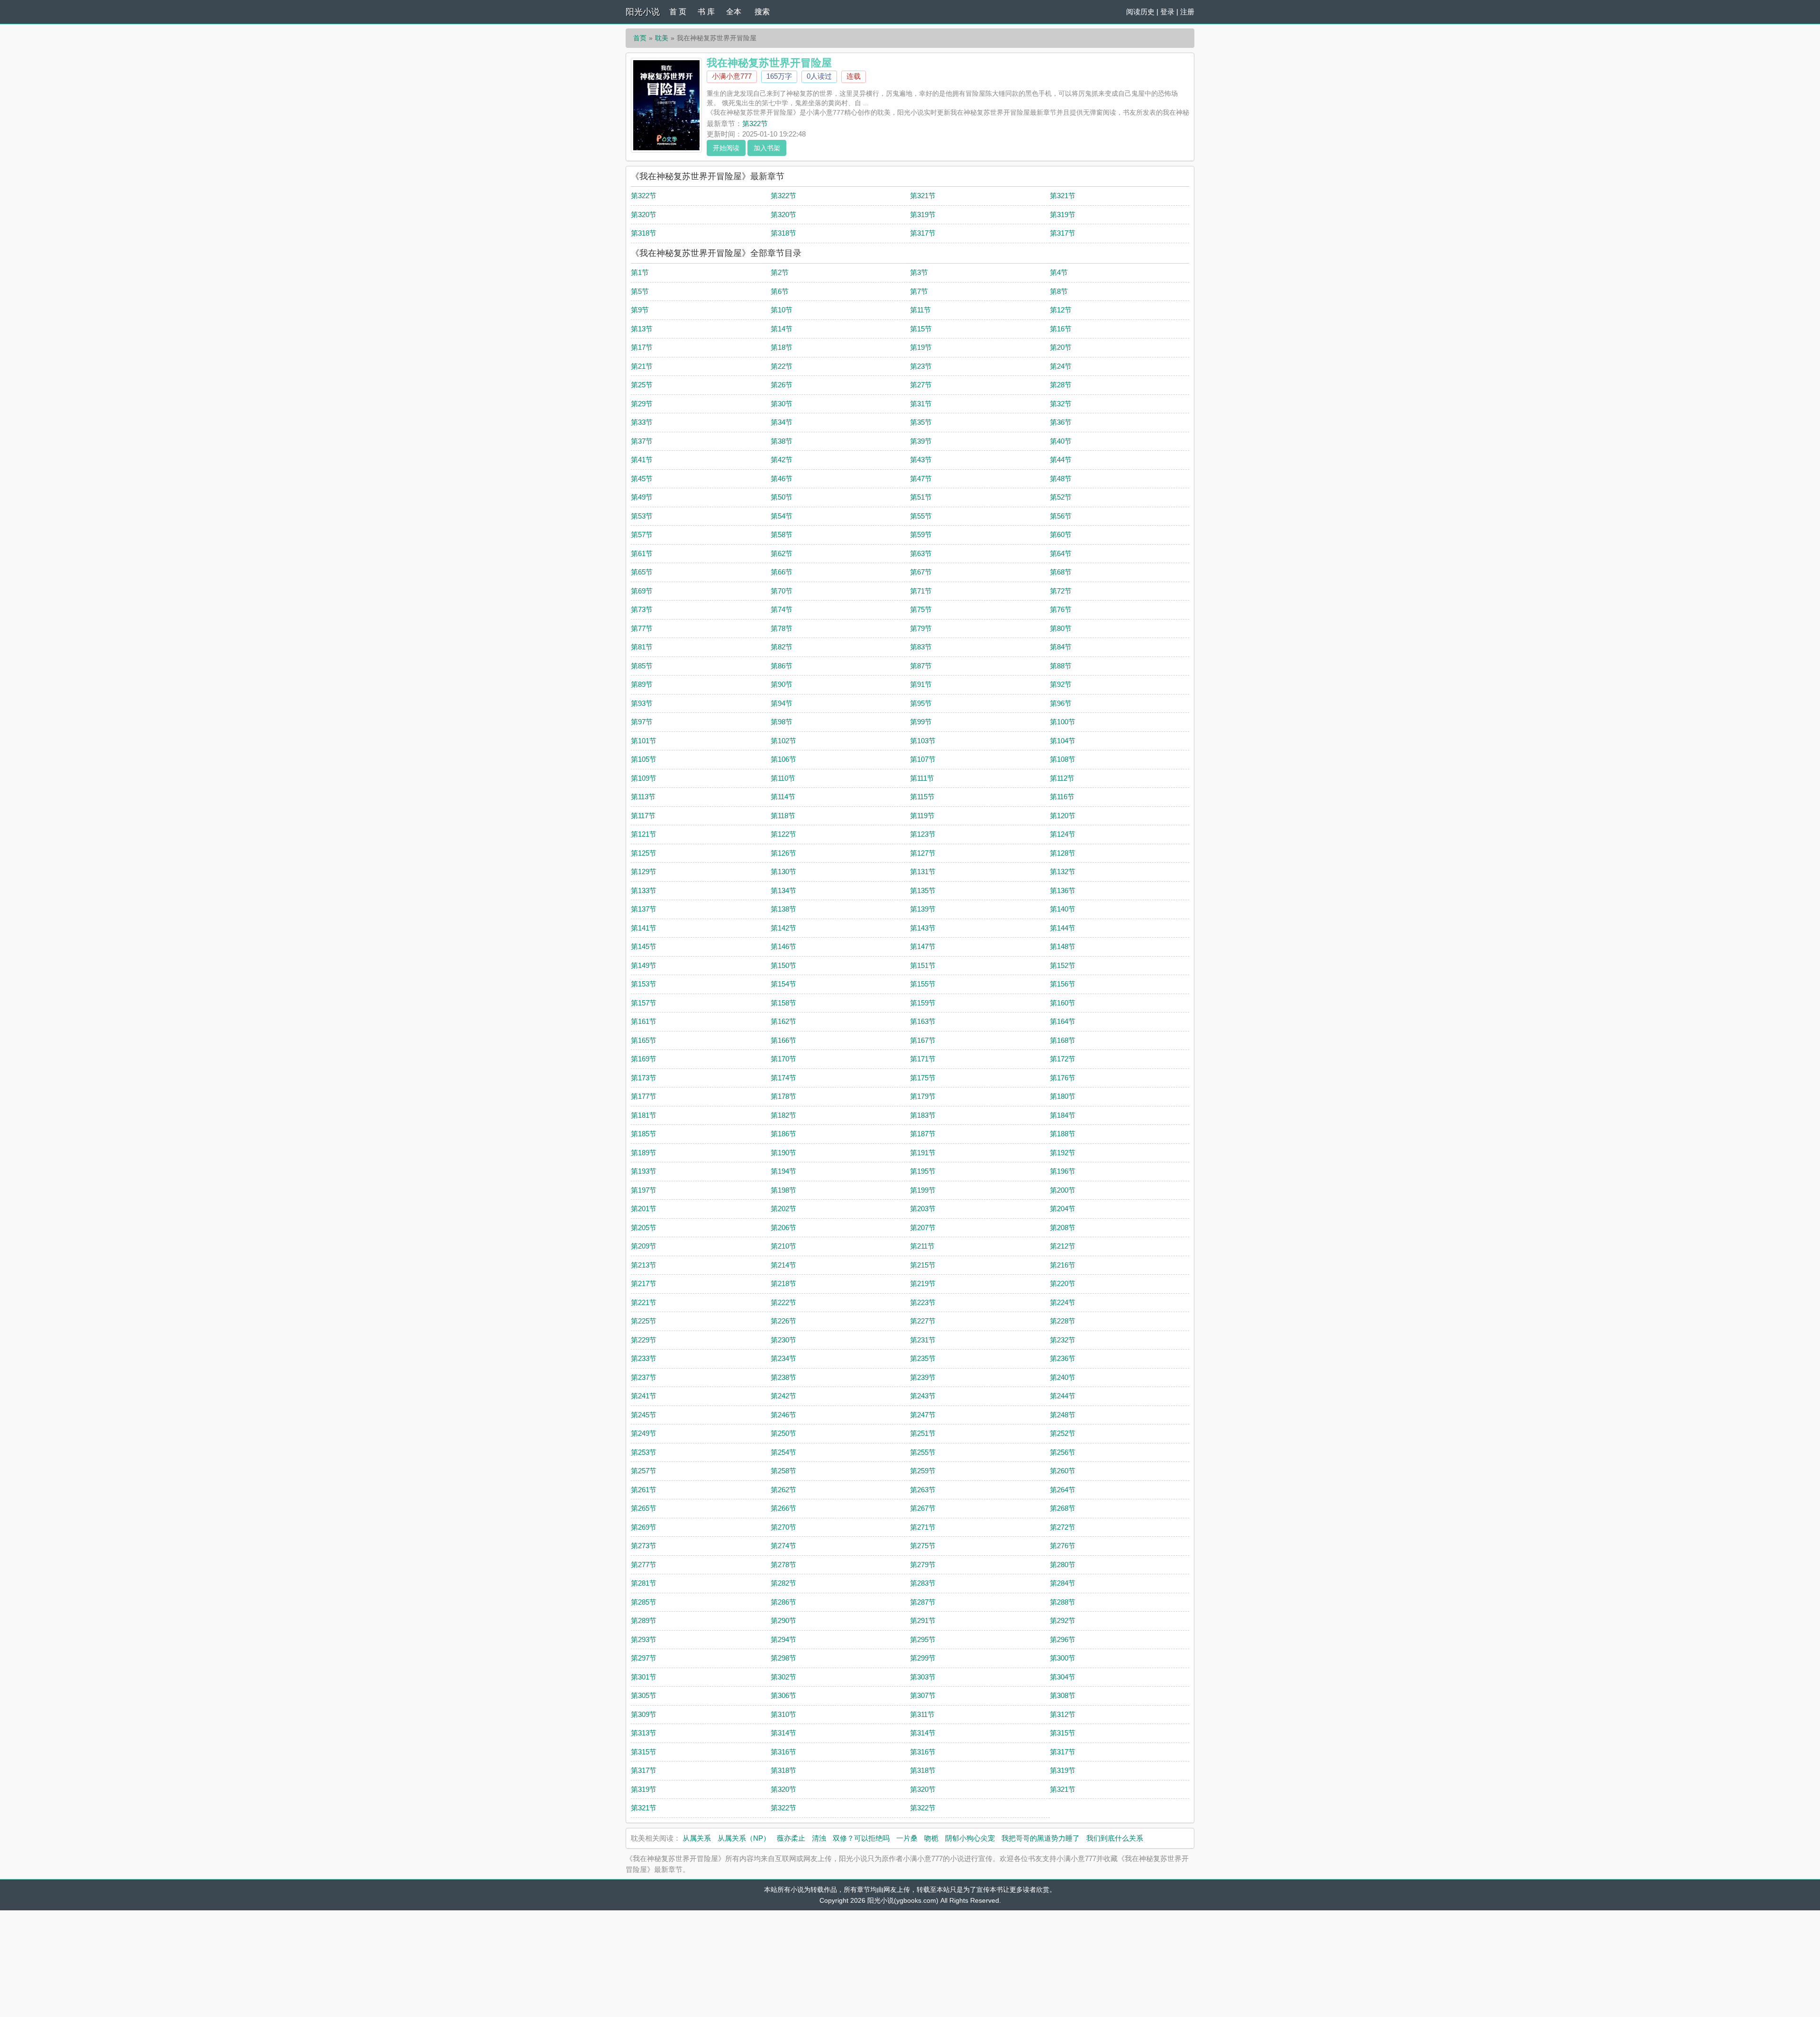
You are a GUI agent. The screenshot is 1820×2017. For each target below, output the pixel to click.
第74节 (782, 609)
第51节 (921, 497)
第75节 (921, 609)
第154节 (783, 984)
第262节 (783, 1490)
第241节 (644, 1396)
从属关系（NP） (744, 1838)
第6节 (780, 291)
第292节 (1063, 1620)
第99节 (921, 722)
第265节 (644, 1508)
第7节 (919, 291)
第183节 (923, 1115)
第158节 (783, 1003)
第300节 (1063, 1658)
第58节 (782, 534)
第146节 (783, 946)
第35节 (921, 422)
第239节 (923, 1377)
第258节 (783, 1471)
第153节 (644, 984)
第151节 (923, 965)
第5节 (640, 291)
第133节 (644, 890)
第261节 (644, 1490)
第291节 (923, 1620)
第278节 (783, 1565)
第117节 (643, 816)
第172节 (1063, 1059)
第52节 (1061, 497)
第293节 (644, 1639)
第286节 (783, 1602)
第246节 (783, 1415)
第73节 (642, 609)
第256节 (1063, 1452)
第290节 (783, 1620)
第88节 (1061, 666)
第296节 (1063, 1639)
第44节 (1061, 460)
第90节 (782, 684)
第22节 (782, 366)
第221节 (644, 1302)
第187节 (923, 1134)
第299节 (923, 1658)
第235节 (923, 1358)
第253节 (644, 1452)
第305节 (644, 1695)
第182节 (783, 1115)
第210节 (783, 1246)
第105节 (644, 759)
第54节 (782, 516)
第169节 (644, 1059)
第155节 (923, 984)
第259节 (923, 1471)
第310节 (783, 1714)
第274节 (783, 1546)
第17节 (642, 347)
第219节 (923, 1283)
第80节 (1061, 628)
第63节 (921, 553)
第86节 (782, 666)
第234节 (783, 1358)
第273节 (644, 1546)
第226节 (783, 1321)
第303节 (923, 1677)
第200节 (1063, 1190)
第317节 (923, 233)
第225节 (644, 1321)
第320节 (644, 214)
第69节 (642, 591)
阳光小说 (643, 12)
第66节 (782, 572)
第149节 (644, 965)
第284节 (1063, 1583)
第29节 (642, 404)
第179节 (923, 1096)
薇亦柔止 (791, 1838)
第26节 (782, 385)
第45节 (642, 479)
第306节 (783, 1695)
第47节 (921, 479)
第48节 (1061, 479)
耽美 (662, 38)
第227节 (923, 1321)
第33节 (642, 422)
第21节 (642, 366)
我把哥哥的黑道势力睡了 (1041, 1838)
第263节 (923, 1490)
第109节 (644, 778)
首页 (640, 38)
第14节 (782, 329)
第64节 (1061, 553)
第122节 (783, 834)
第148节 (1063, 946)
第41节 (642, 460)
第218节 (783, 1283)
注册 (1187, 12)
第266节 (783, 1508)
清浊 (819, 1838)
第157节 (644, 1003)
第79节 (921, 628)
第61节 (642, 553)
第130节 (783, 872)
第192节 (1063, 1153)
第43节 (921, 460)
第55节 (921, 516)
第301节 (644, 1677)
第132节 (1063, 872)
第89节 (642, 684)
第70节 (782, 591)
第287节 (923, 1602)
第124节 (1063, 834)
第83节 (921, 647)
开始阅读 (726, 148)
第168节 (1063, 1040)
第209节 (644, 1246)
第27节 (921, 385)
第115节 (922, 797)
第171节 (923, 1059)
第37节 (642, 441)
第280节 (1063, 1565)
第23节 (921, 366)
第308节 (1063, 1695)
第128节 (1063, 853)
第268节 (1063, 1508)
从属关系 (697, 1838)
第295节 (923, 1639)
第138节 (783, 909)
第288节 (1063, 1602)
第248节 (1063, 1415)
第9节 (640, 310)
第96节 (1061, 703)
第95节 (921, 703)
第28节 (1061, 385)
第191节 (923, 1153)
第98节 (782, 722)
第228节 (1063, 1321)
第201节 (644, 1209)
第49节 (642, 497)
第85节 (642, 666)
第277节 (644, 1565)
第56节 (1061, 516)
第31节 (921, 404)
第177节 (644, 1096)
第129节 (644, 872)
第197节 (644, 1190)
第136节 (1063, 890)
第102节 (783, 741)
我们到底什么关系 (1115, 1838)
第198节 (783, 1190)
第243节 (923, 1396)
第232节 (1063, 1340)
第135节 (923, 890)
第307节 (923, 1695)
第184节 (1063, 1115)
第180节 (1063, 1096)
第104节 (1063, 741)
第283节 (923, 1583)
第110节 (783, 778)
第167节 (923, 1040)
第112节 (1062, 778)
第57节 (642, 534)
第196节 (1063, 1171)
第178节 (783, 1096)
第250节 (783, 1433)
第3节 (919, 272)
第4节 (1059, 272)
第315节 (1063, 1733)
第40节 (1061, 441)
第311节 (922, 1714)
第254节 (783, 1452)
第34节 (782, 422)
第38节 (782, 441)
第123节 (923, 834)
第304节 (1063, 1677)
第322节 (755, 123)
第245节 (644, 1415)
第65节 (642, 572)
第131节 (923, 872)
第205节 (644, 1228)
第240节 (1063, 1377)
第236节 (1063, 1358)
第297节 (644, 1658)
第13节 (642, 329)
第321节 (923, 196)
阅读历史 (1140, 12)
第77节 (642, 628)
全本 (734, 12)
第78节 (782, 628)
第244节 (1063, 1396)
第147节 (923, 946)
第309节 (644, 1714)
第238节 (783, 1377)
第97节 (642, 722)
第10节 (782, 310)
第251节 (923, 1433)
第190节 (783, 1153)
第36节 (1061, 422)
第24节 (1061, 366)
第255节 (923, 1452)
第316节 (783, 1752)
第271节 (923, 1527)
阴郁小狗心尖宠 (970, 1838)
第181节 (644, 1115)
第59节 (921, 534)
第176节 (1063, 1078)
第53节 (642, 516)
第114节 (783, 797)
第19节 (921, 347)
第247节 (923, 1415)
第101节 (644, 741)
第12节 (1061, 310)
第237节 (644, 1377)
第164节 (1063, 1021)
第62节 (782, 553)
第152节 (1063, 965)
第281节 (644, 1583)
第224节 (1063, 1302)
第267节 (923, 1508)
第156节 (1063, 984)
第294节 (783, 1639)
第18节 (782, 347)
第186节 (783, 1134)
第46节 (782, 479)
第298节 (783, 1658)
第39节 (921, 441)
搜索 (762, 12)
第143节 (923, 928)
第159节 (923, 1003)
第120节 (1063, 816)
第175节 (923, 1078)
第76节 (1061, 609)
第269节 (644, 1527)
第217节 (644, 1283)
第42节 (782, 460)
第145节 (644, 946)
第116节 (1062, 797)
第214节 (783, 1265)
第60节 (1061, 534)
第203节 (923, 1209)
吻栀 (931, 1838)
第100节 (1063, 722)
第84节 (1061, 647)
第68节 (1061, 572)
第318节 (644, 233)
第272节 (1063, 1527)
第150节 (783, 965)
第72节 (1061, 591)
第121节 (644, 834)
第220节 (1063, 1283)
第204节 (1063, 1209)
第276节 (1063, 1546)
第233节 (644, 1358)
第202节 (783, 1209)
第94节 (782, 703)
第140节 (1063, 909)
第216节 (1063, 1265)
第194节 (783, 1171)
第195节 (923, 1171)
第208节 (1063, 1228)
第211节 (922, 1246)
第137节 (644, 909)
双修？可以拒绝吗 (861, 1838)
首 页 (678, 12)
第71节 (921, 591)
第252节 (1063, 1433)
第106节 (783, 759)
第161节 (644, 1021)
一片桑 (907, 1838)
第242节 (783, 1396)
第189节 (644, 1153)
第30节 (782, 404)
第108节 (1063, 759)
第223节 (923, 1302)
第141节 (644, 928)
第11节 (920, 310)
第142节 (783, 928)
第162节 (783, 1021)
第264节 (1063, 1490)
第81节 (642, 647)
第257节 (644, 1471)
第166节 (783, 1040)
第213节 (644, 1265)
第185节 (644, 1134)
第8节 (1059, 291)
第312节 (1063, 1714)
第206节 (783, 1228)
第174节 (783, 1078)
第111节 (922, 778)
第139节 (923, 909)
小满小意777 (732, 76)
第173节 (644, 1078)
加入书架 (767, 148)
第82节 (782, 647)
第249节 (644, 1433)
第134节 (783, 890)
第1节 (640, 272)
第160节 (1063, 1003)
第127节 (923, 853)
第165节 (644, 1040)
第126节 (783, 853)
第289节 (644, 1620)
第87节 (921, 666)
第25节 (642, 385)
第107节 (923, 759)
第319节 (923, 214)
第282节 (783, 1583)
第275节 (923, 1546)
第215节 (923, 1265)
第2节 (780, 272)
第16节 (1061, 329)
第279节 (923, 1565)
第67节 (921, 572)
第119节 (922, 816)
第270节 (783, 1527)
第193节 (644, 1171)
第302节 (783, 1677)
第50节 (782, 497)
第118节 (783, 816)
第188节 (1063, 1134)
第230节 (783, 1340)
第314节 (783, 1733)
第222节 (783, 1302)
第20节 (1061, 347)
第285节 (644, 1602)
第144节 (1063, 928)
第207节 (923, 1228)
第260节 (1063, 1471)
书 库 (706, 12)
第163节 (923, 1021)
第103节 (923, 741)
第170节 (783, 1059)
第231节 (923, 1340)
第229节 (644, 1340)
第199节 (923, 1190)
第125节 (644, 853)
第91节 (921, 684)
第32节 (1061, 404)
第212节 (1063, 1246)
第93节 (642, 703)
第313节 (644, 1733)
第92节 (1061, 684)
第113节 (643, 797)
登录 (1167, 12)
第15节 (921, 329)
